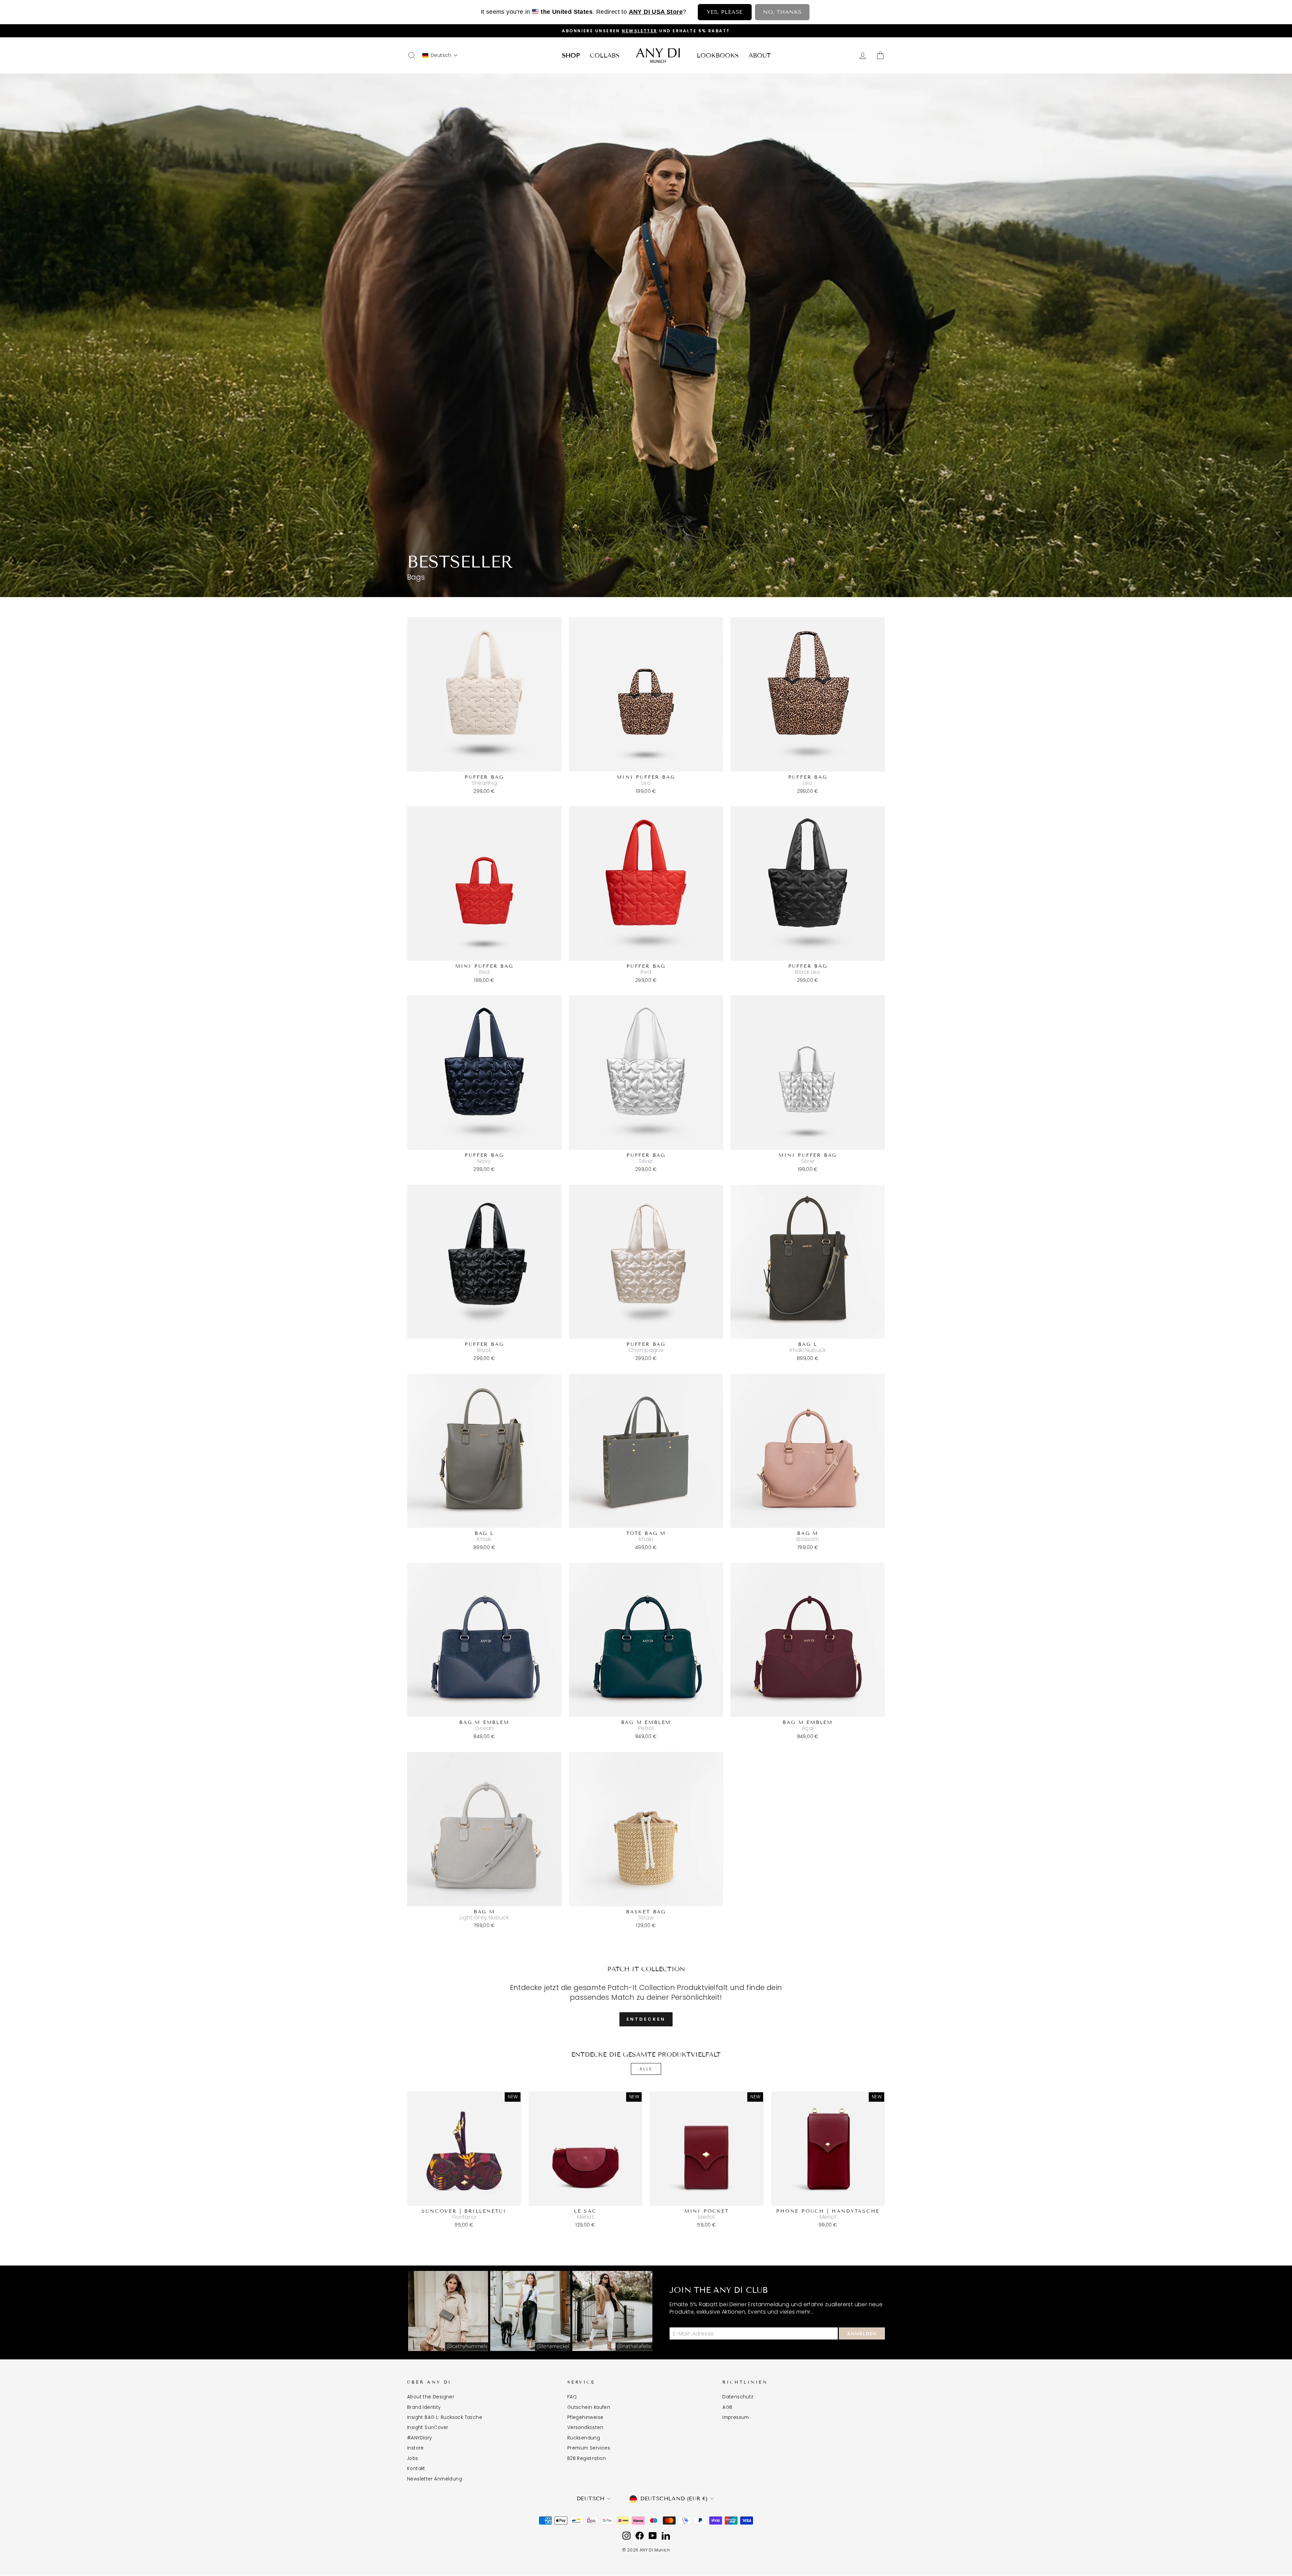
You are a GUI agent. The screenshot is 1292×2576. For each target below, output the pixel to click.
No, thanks (782, 12)
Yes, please (725, 12)
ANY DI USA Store (656, 12)
